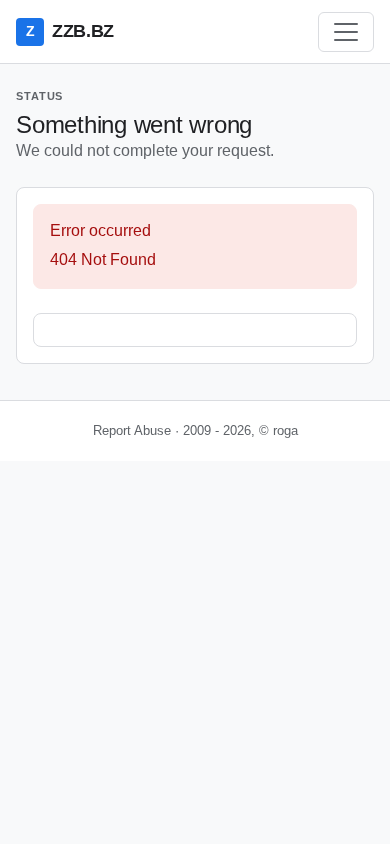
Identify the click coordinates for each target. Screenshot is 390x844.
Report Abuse (132, 430)
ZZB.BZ (70, 31)
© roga (278, 430)
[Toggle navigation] (346, 32)
